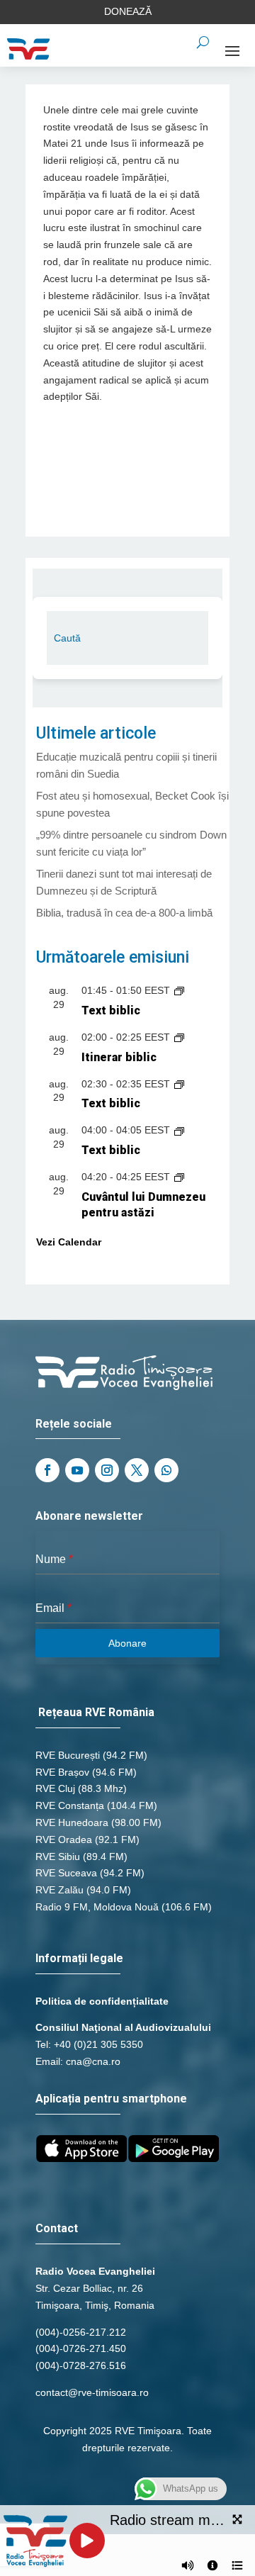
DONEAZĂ (128, 11)
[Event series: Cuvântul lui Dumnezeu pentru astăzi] (179, 1177)
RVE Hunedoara (72, 1822)
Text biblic (111, 1010)
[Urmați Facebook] (47, 1470)
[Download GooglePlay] (174, 2158)
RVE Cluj (55, 1788)
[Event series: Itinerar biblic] (179, 1037)
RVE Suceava (66, 1873)
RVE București (68, 1755)
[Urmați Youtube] (77, 1470)
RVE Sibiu (58, 1857)
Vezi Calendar (69, 1242)
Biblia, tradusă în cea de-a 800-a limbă (124, 913)
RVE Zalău (59, 1890)
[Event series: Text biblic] (179, 990)
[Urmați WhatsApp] (166, 1470)
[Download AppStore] (81, 2158)
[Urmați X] (137, 1470)
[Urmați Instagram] (107, 1470)
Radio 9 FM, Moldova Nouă (97, 1907)
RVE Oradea (64, 1839)
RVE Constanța (70, 1805)
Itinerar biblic (119, 1057)
